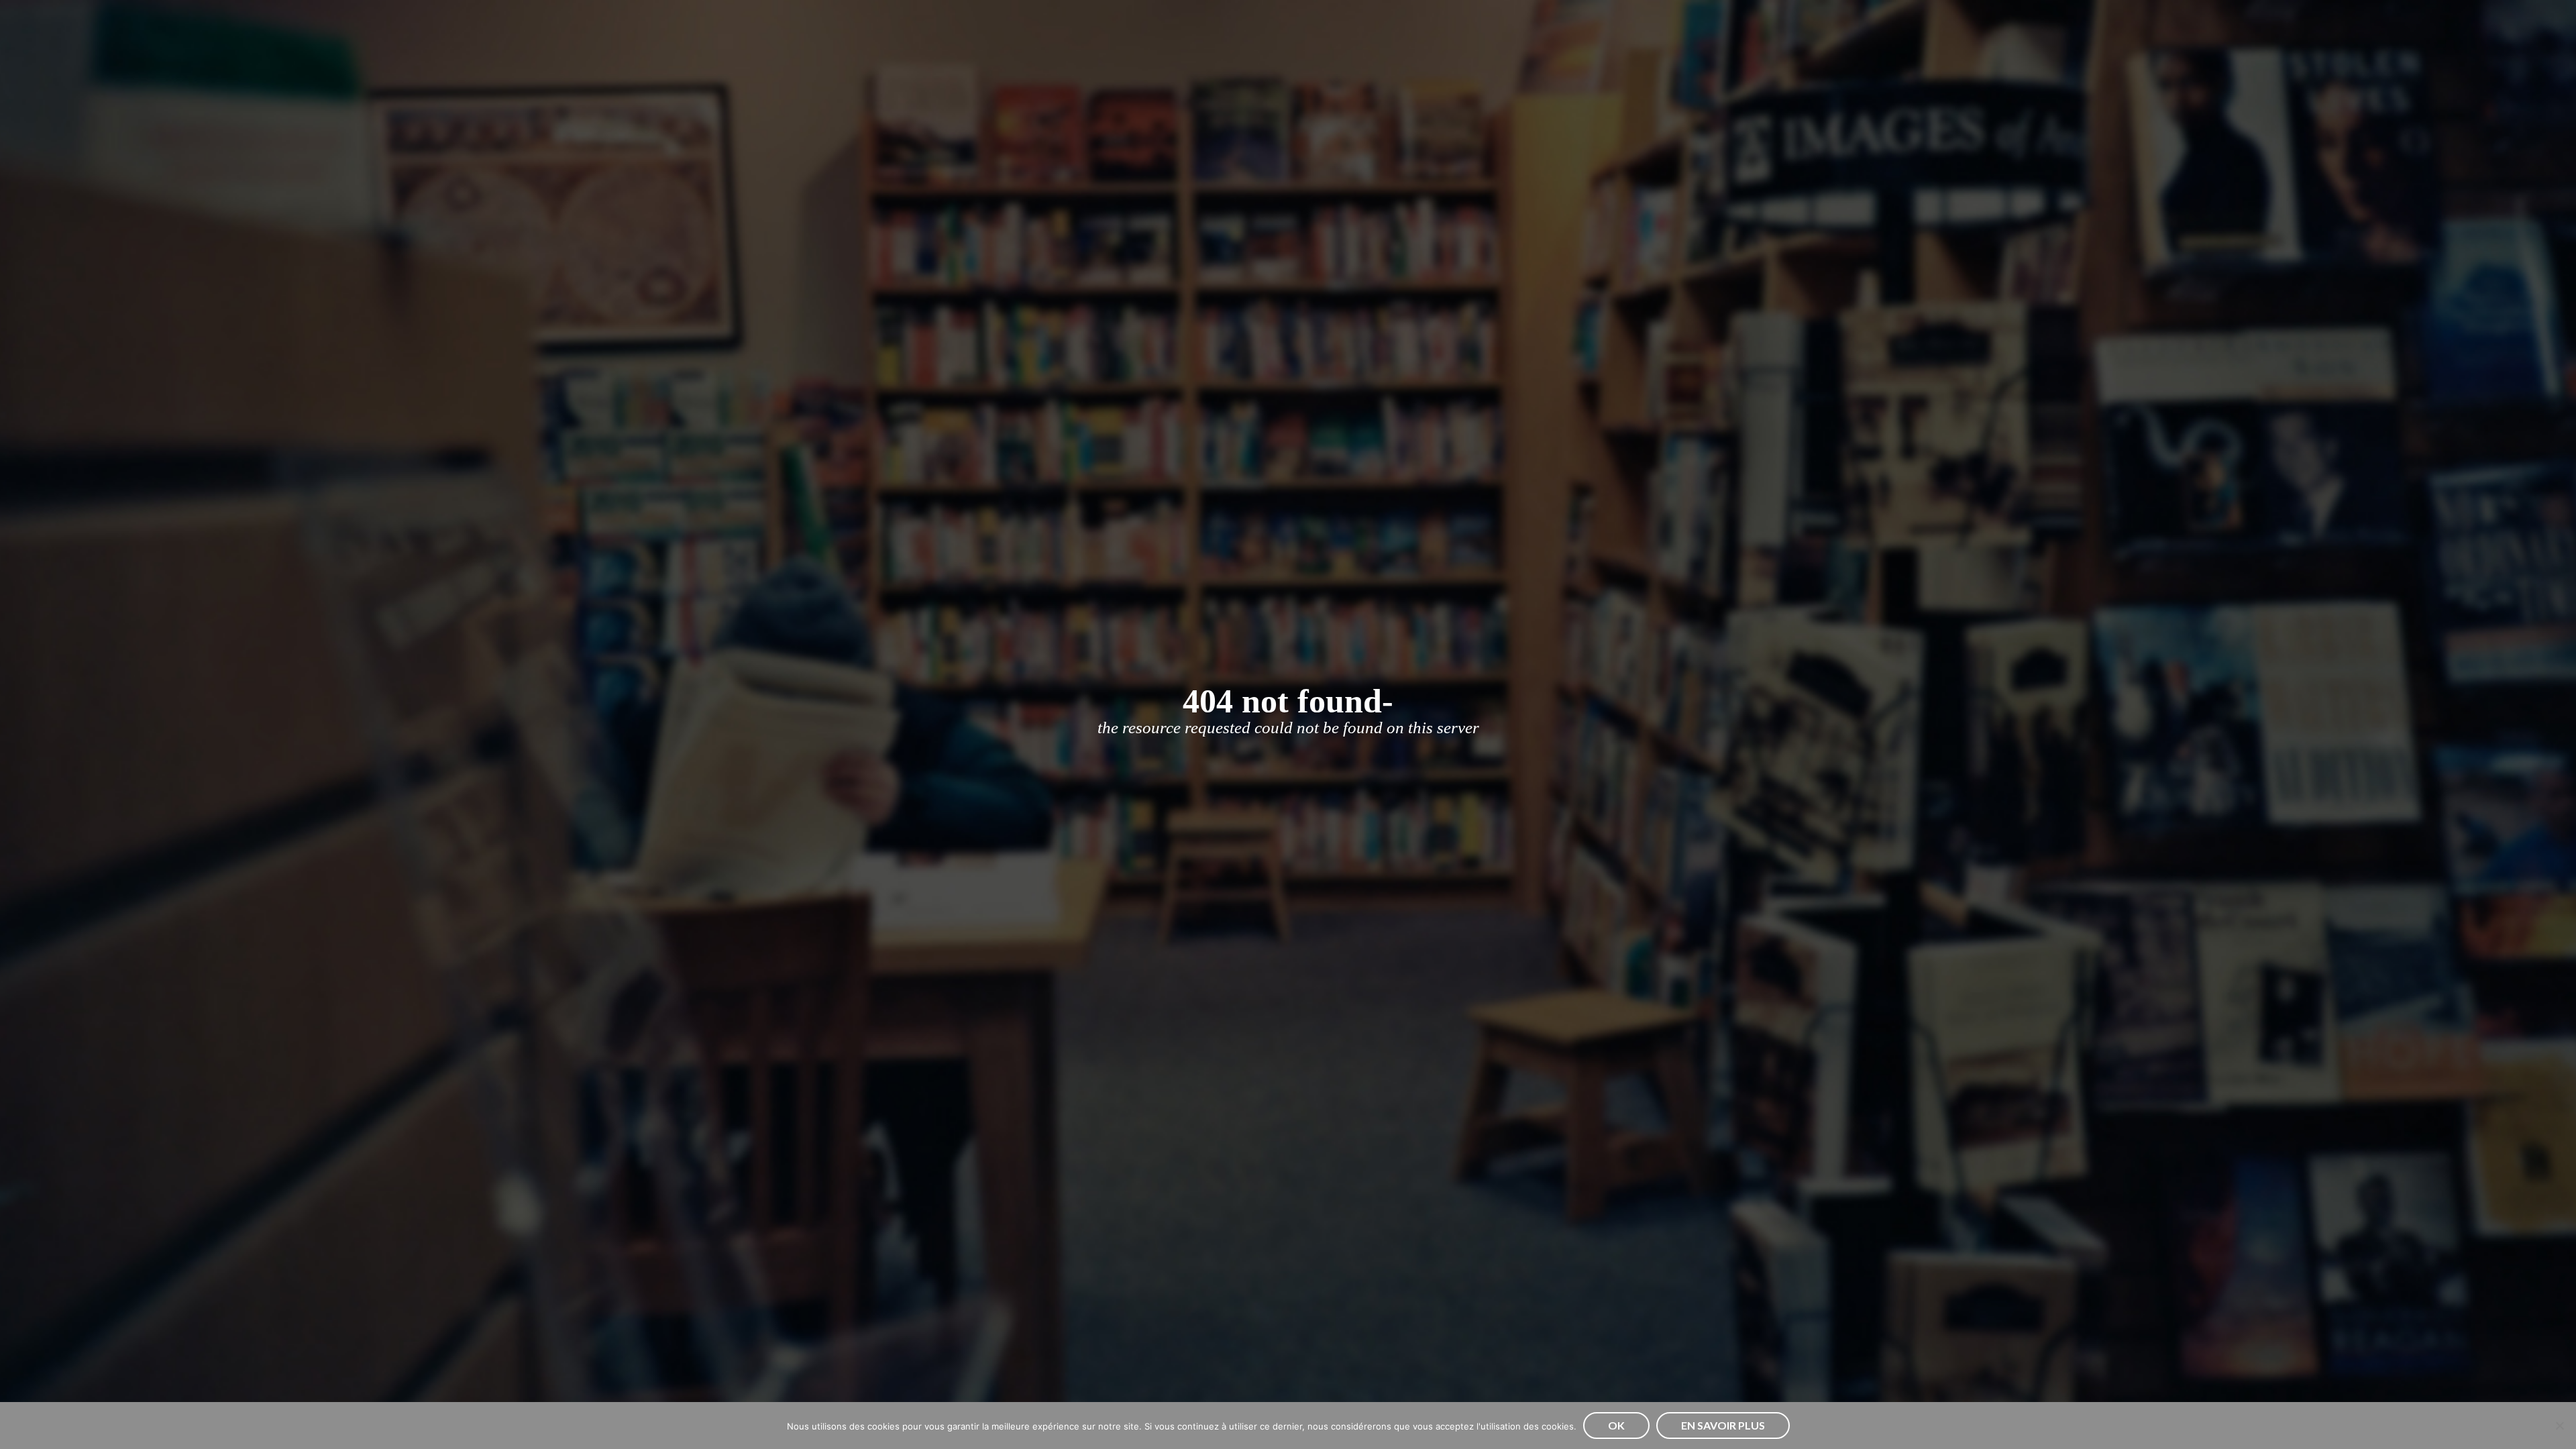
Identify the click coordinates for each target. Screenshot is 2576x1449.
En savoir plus (1723, 1425)
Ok (1616, 1425)
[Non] (2559, 1426)
